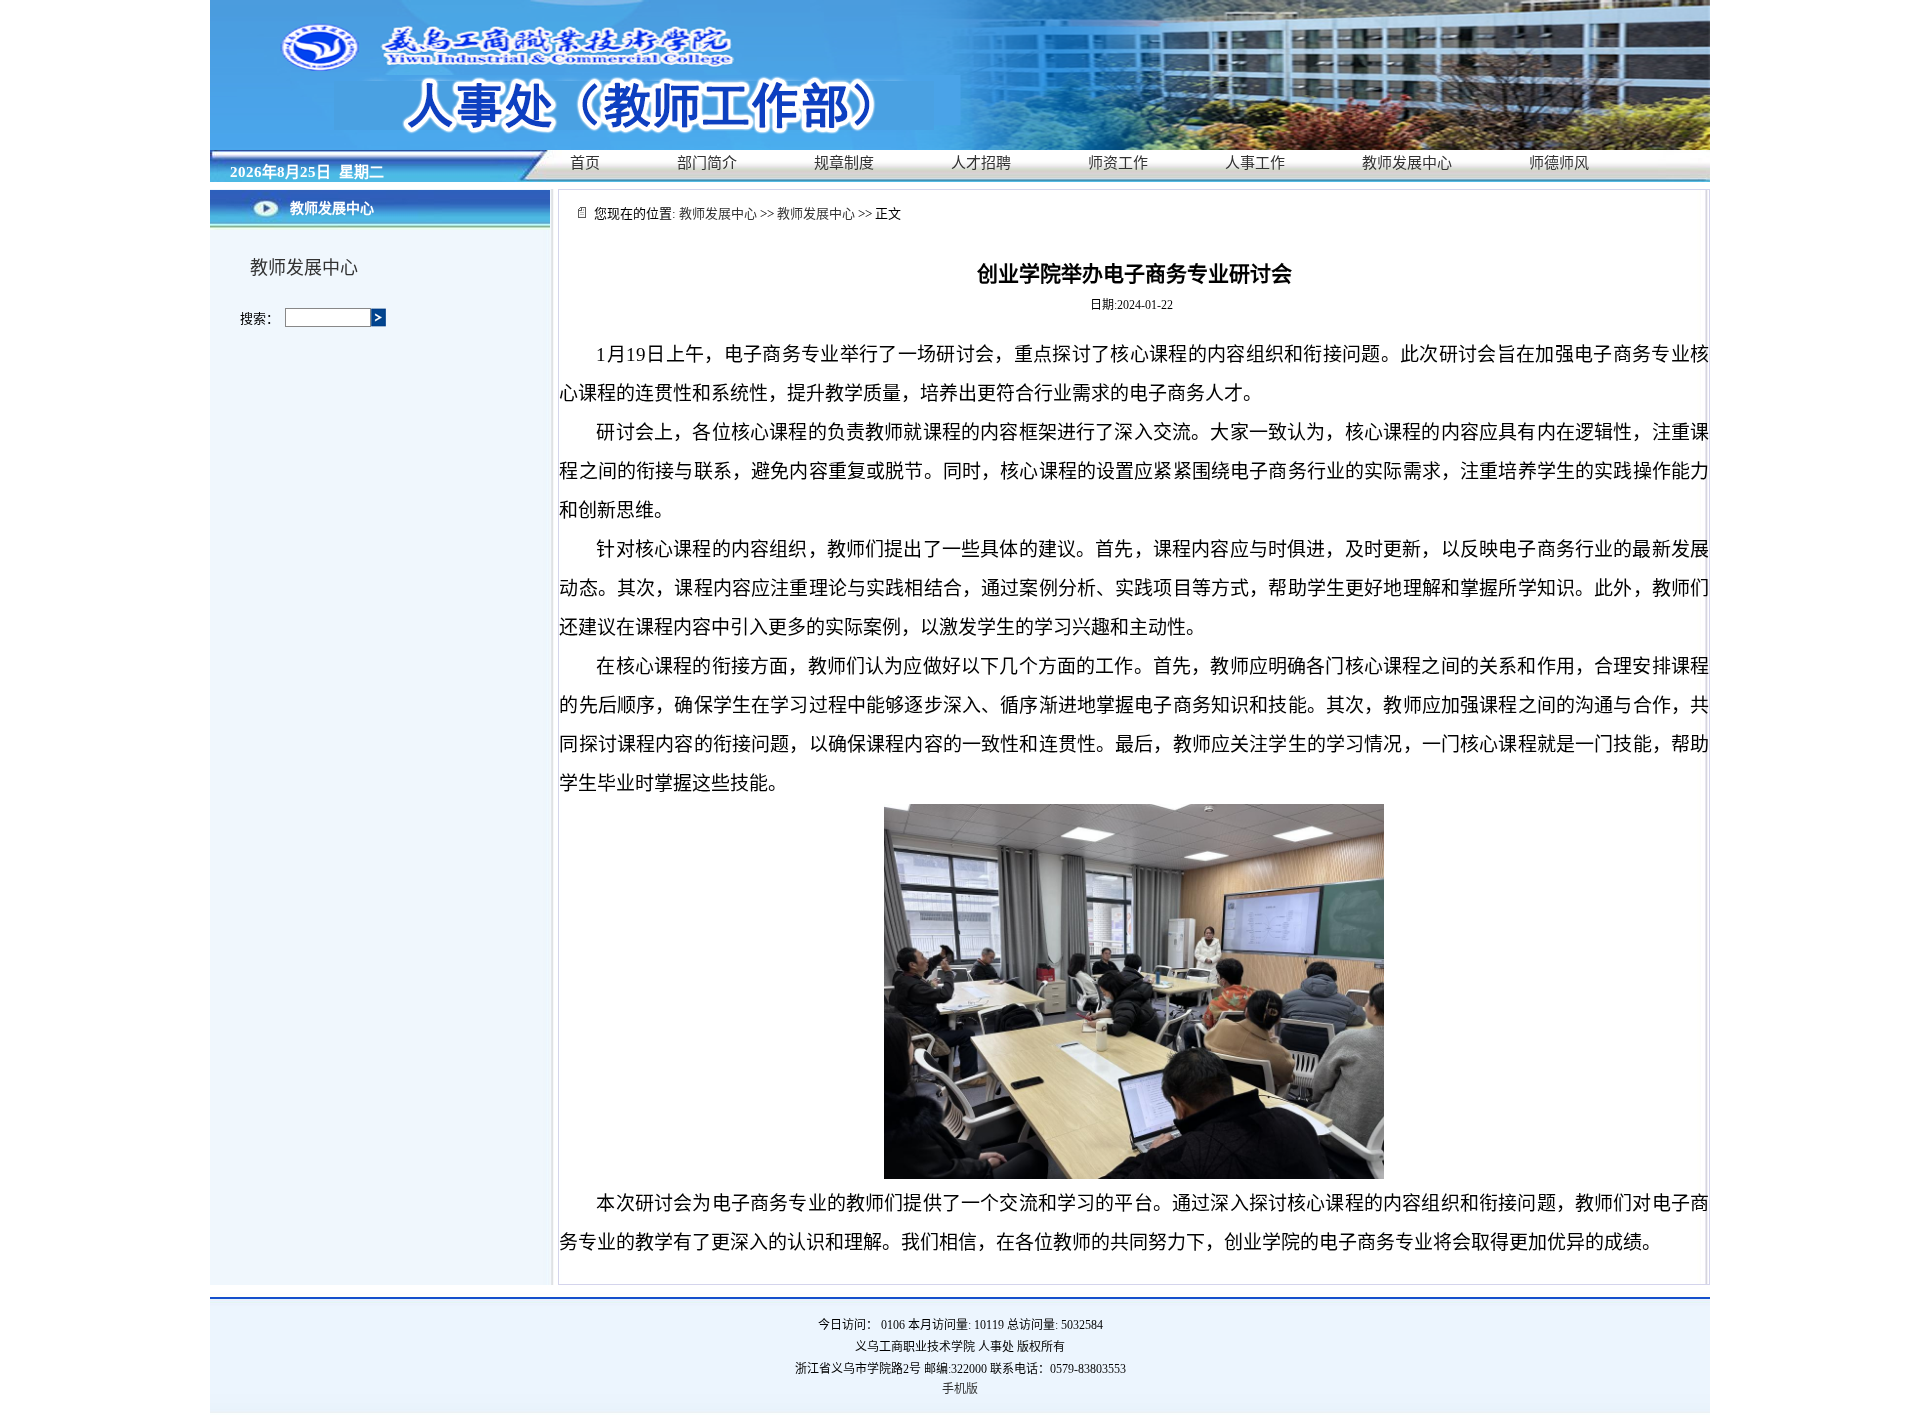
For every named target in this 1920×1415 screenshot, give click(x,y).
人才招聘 (981, 163)
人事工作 (1255, 163)
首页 (585, 163)
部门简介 (707, 163)
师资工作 (1118, 163)
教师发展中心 (1407, 163)
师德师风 (1559, 163)
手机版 (960, 1389)
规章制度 (844, 163)
